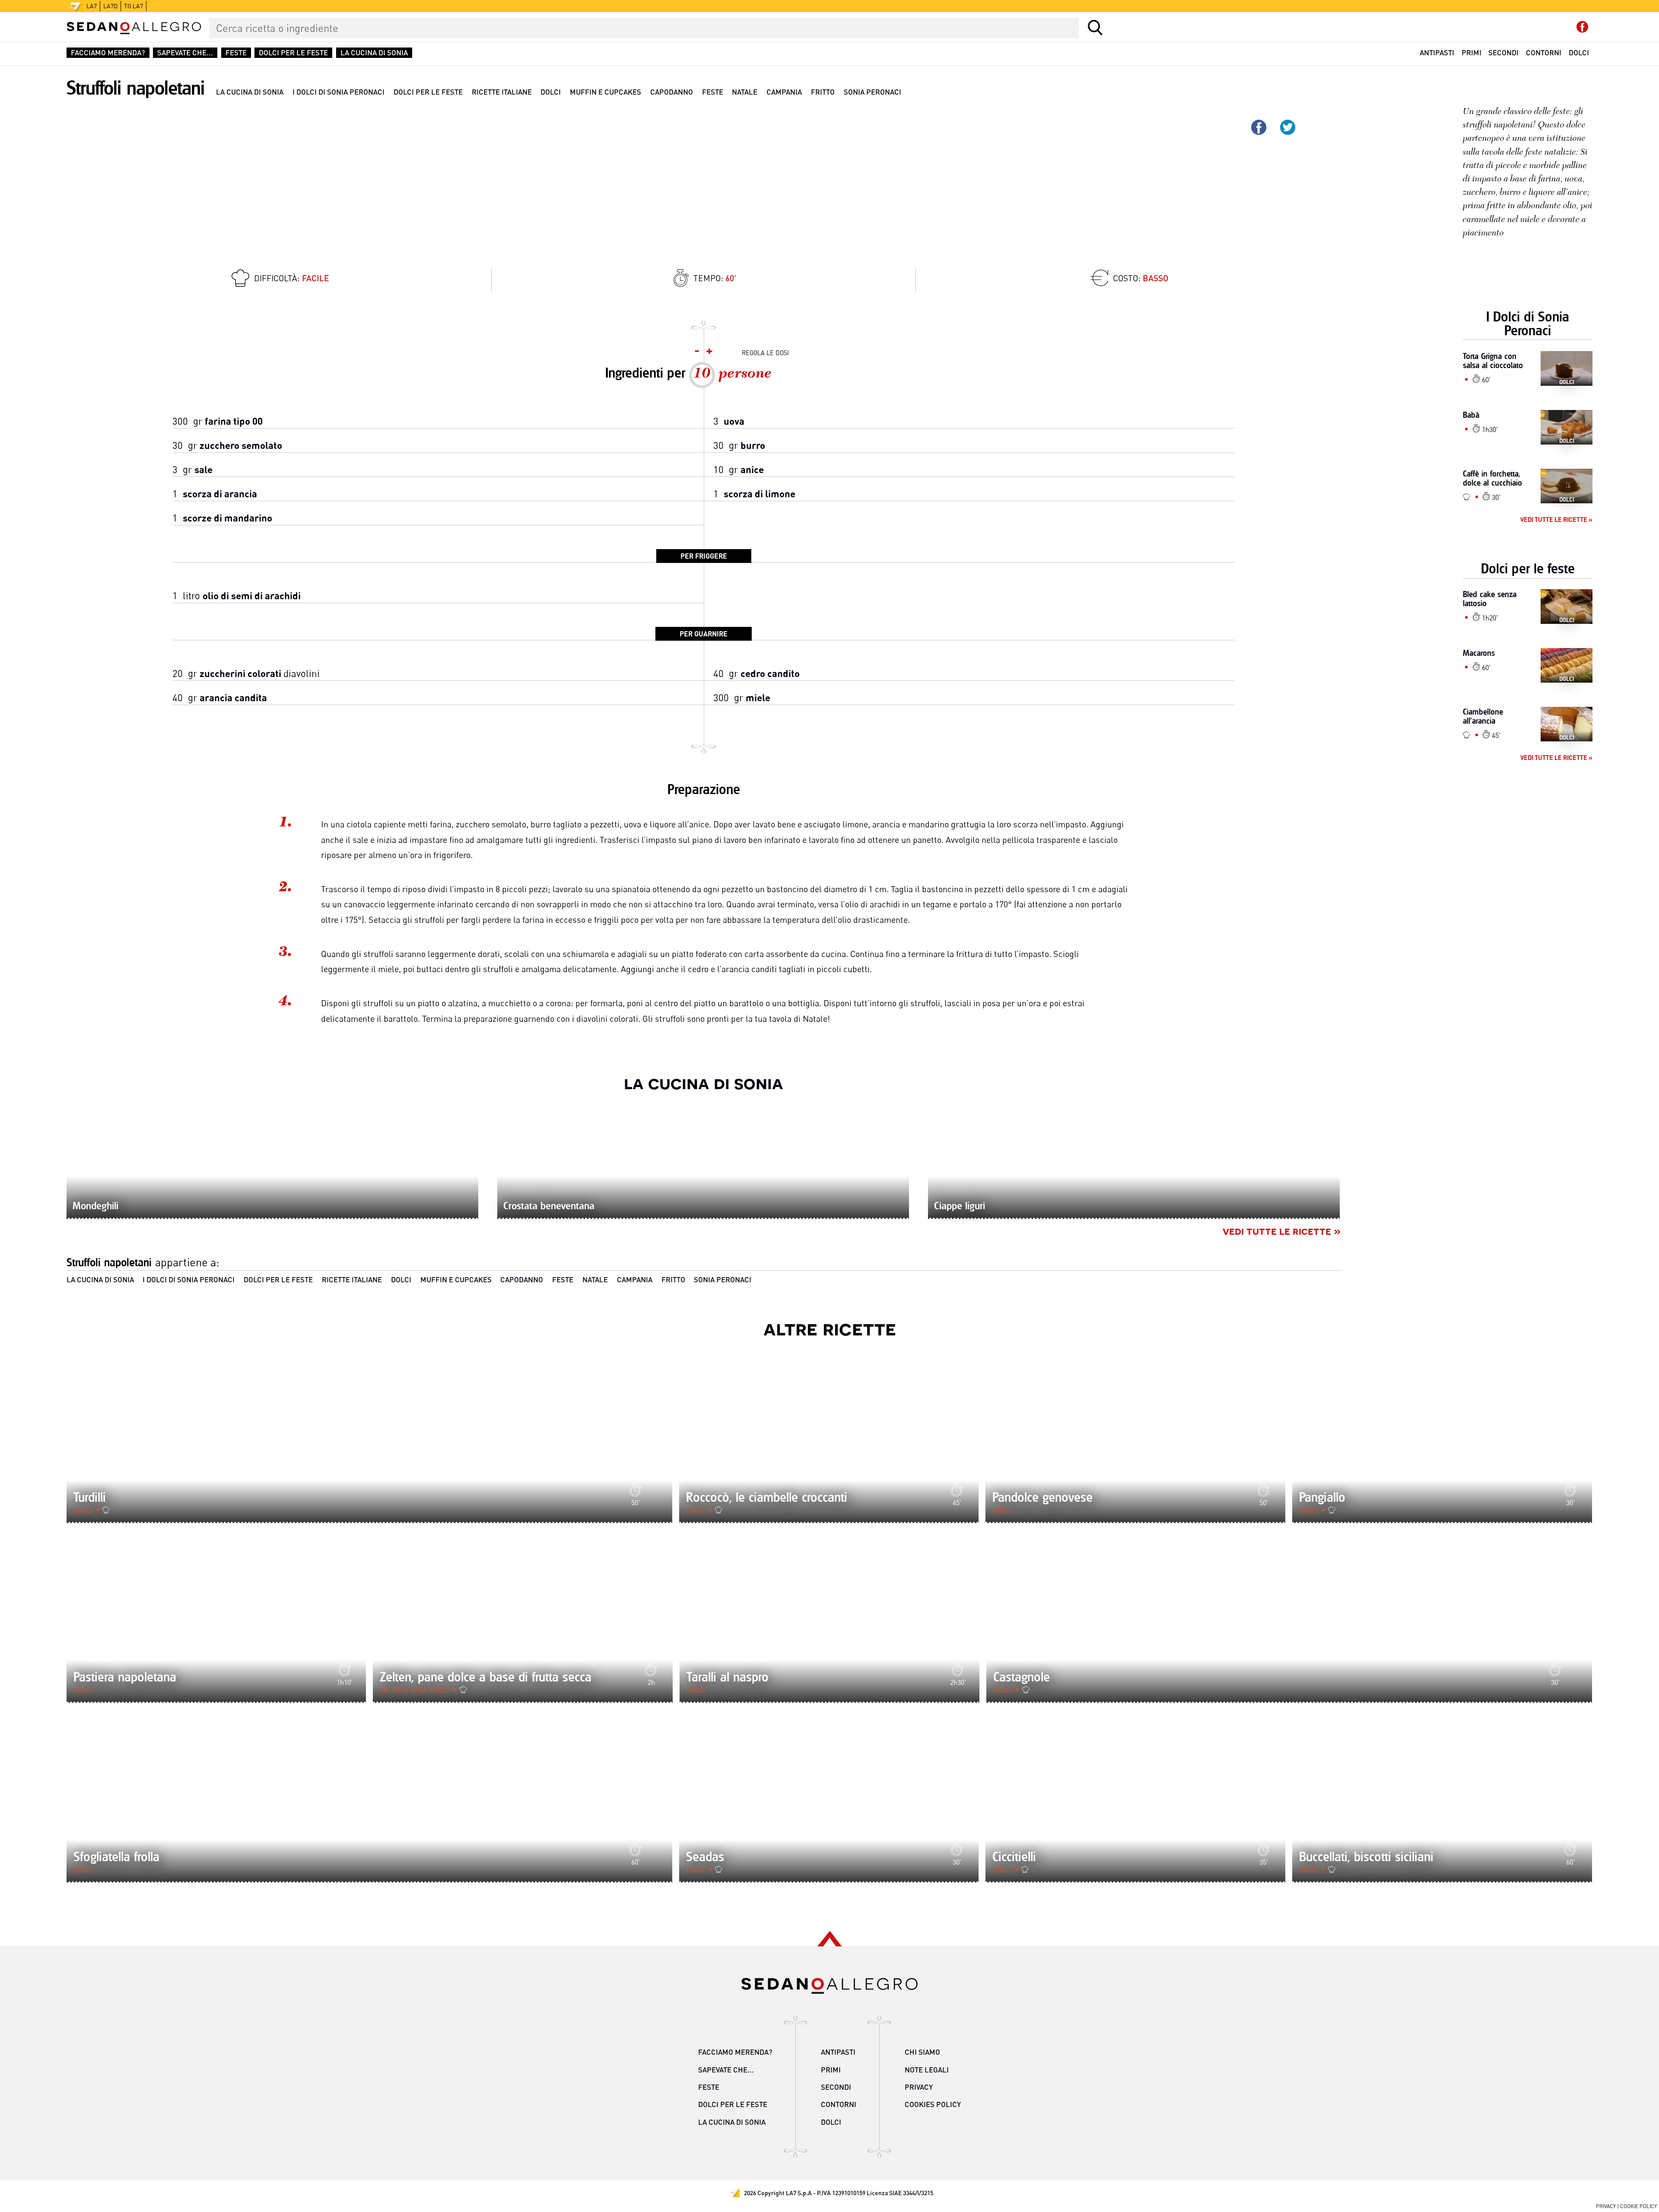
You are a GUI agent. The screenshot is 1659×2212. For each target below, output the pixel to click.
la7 (92, 6)
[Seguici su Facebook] (1582, 27)
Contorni (1544, 52)
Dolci (1579, 52)
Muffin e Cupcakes (605, 92)
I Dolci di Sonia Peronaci (338, 92)
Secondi (1503, 52)
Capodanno (672, 92)
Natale (745, 92)
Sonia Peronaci (872, 92)
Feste (236, 53)
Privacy (919, 2087)
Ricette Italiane (502, 92)
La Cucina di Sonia (374, 53)
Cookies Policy (933, 2104)
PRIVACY (1606, 2206)
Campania (784, 92)
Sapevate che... (185, 53)
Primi (1471, 52)
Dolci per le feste (293, 53)
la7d (110, 6)
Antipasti (1437, 52)
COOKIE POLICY (1638, 2206)
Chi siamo (922, 2052)
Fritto (823, 92)
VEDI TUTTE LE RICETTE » (1282, 1230)
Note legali (927, 2070)
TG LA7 (133, 6)
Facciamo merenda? (108, 53)
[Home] (134, 28)
